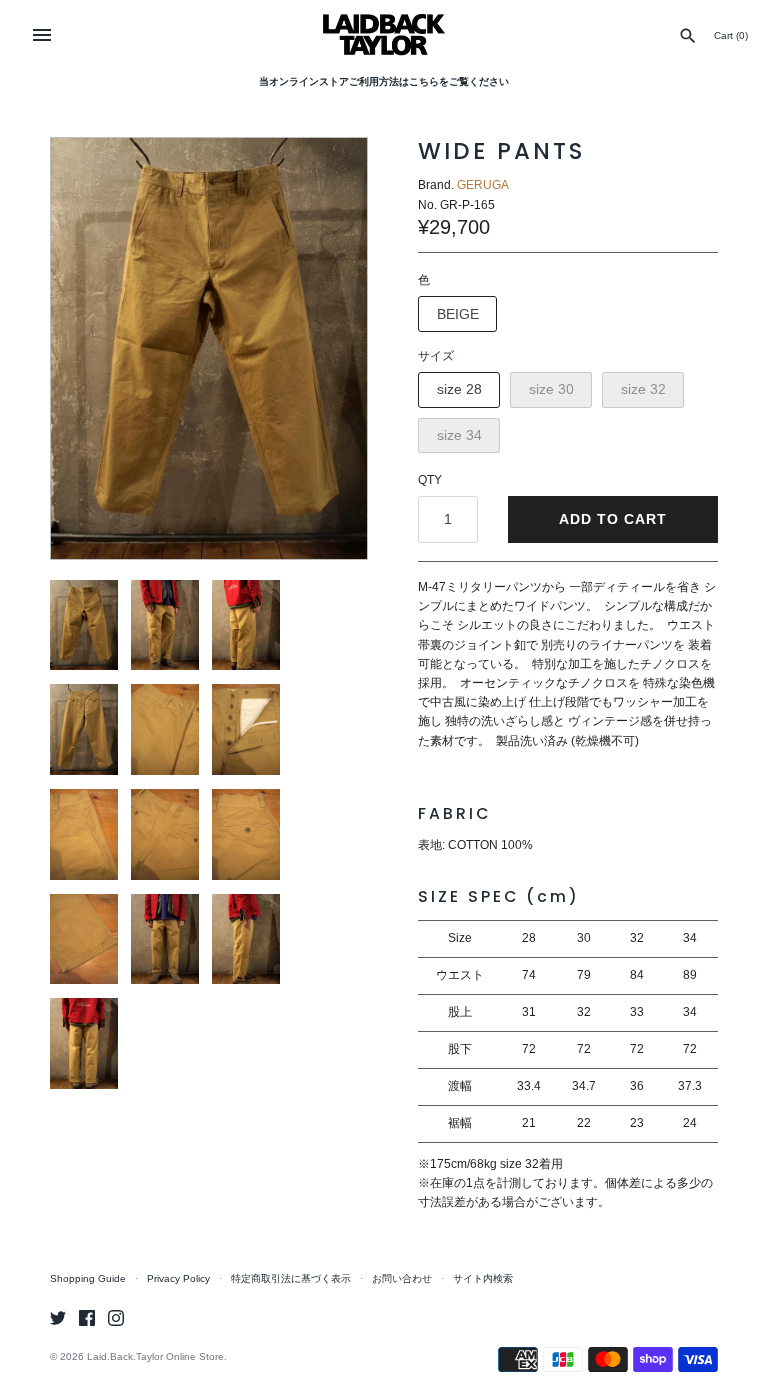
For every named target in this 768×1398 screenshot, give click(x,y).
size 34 (459, 435)
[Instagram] (116, 1317)
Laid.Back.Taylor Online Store (155, 1356)
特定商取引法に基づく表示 (291, 1278)
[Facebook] (87, 1317)
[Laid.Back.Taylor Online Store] (384, 34)
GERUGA (483, 185)
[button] (325, 348)
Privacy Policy (178, 1278)
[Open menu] (42, 35)
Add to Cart (613, 519)
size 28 (459, 389)
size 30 (551, 389)
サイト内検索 (483, 1278)
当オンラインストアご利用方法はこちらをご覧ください (384, 81)
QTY (430, 480)
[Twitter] (58, 1317)
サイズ (436, 356)
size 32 (643, 389)
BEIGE (458, 314)
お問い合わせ (402, 1278)
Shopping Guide (88, 1278)
